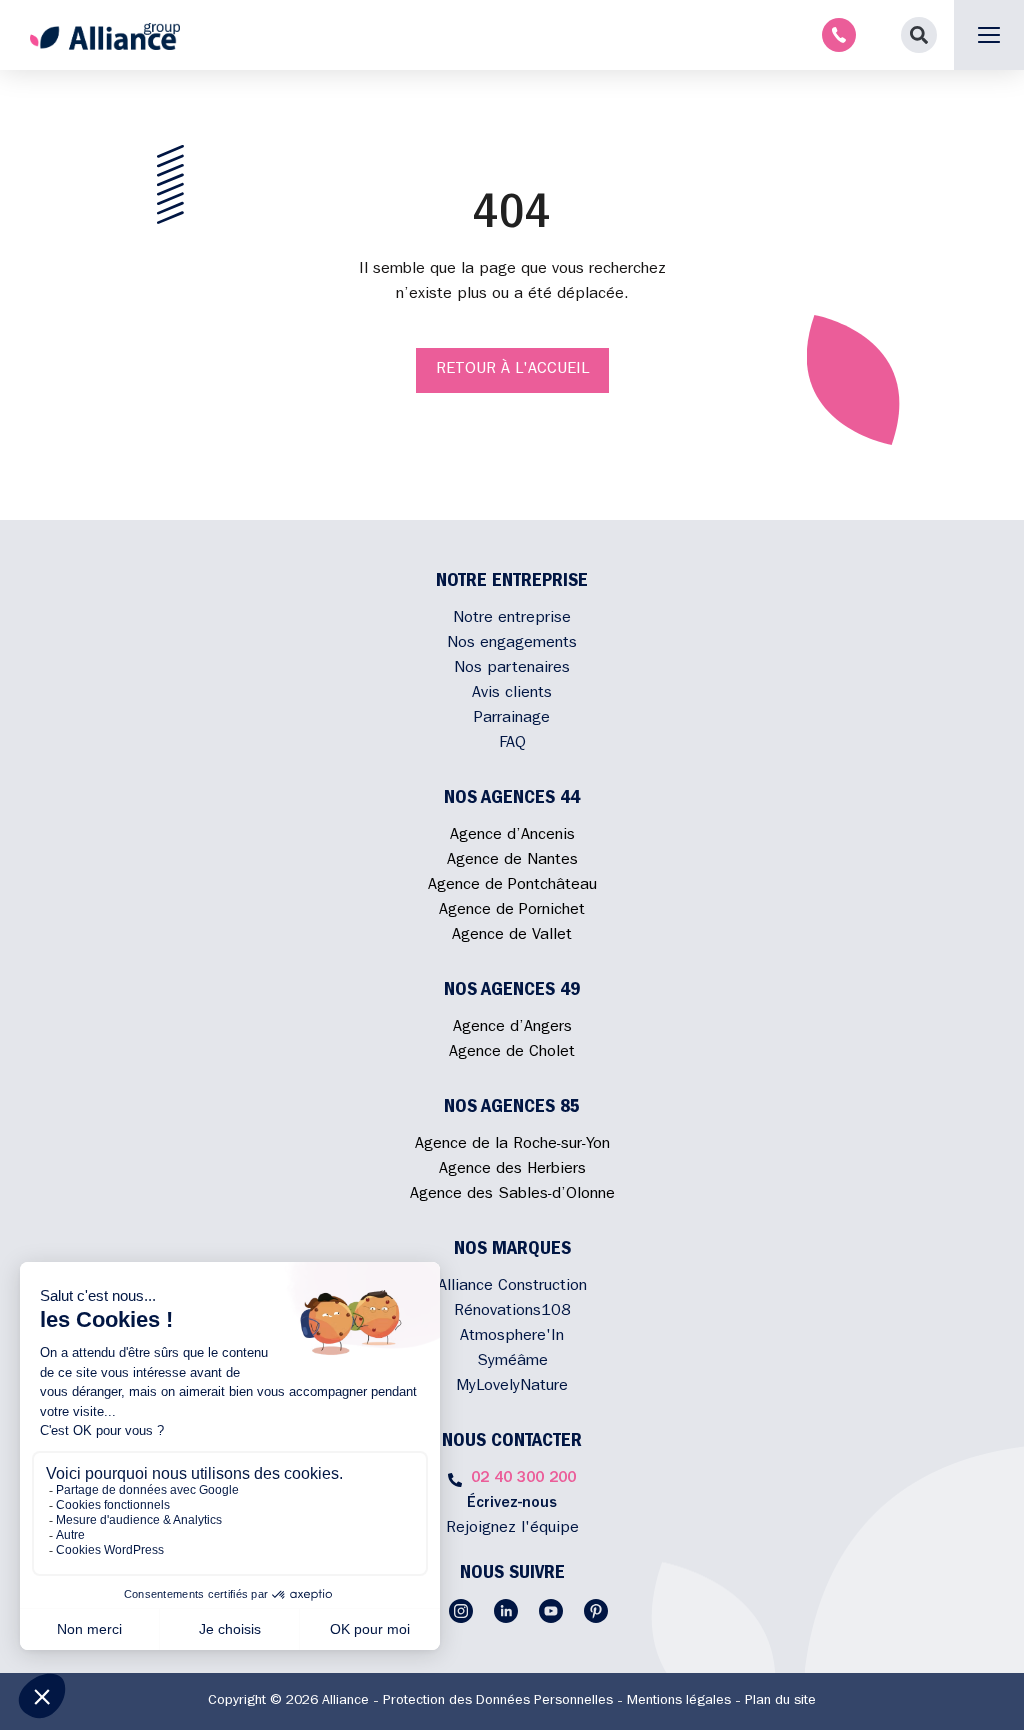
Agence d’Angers (512, 1028)
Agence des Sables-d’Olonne (512, 1195)
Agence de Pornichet (512, 911)
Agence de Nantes (512, 861)
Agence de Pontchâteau (512, 886)
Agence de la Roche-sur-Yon (512, 1145)
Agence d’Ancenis (512, 836)
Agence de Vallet (512, 936)
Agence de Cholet (512, 1053)
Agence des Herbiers (512, 1170)
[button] (919, 35)
